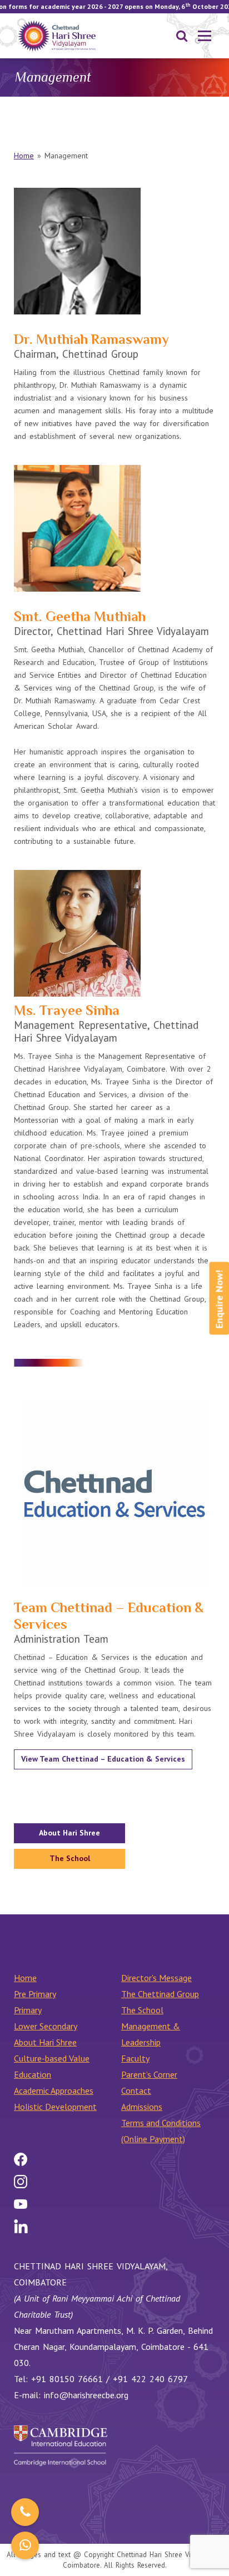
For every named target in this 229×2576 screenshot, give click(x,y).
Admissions (142, 2107)
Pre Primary (35, 1994)
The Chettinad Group (160, 1994)
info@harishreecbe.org (86, 2395)
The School (70, 1858)
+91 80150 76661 (67, 2379)
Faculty (135, 2058)
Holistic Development (55, 2107)
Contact (136, 2090)
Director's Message (156, 1978)
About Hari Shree (69, 1833)
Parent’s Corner (149, 2074)
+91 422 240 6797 (150, 2379)
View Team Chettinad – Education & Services (103, 1759)
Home (24, 156)
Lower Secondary (46, 2026)
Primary (28, 2010)
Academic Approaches (54, 2090)
